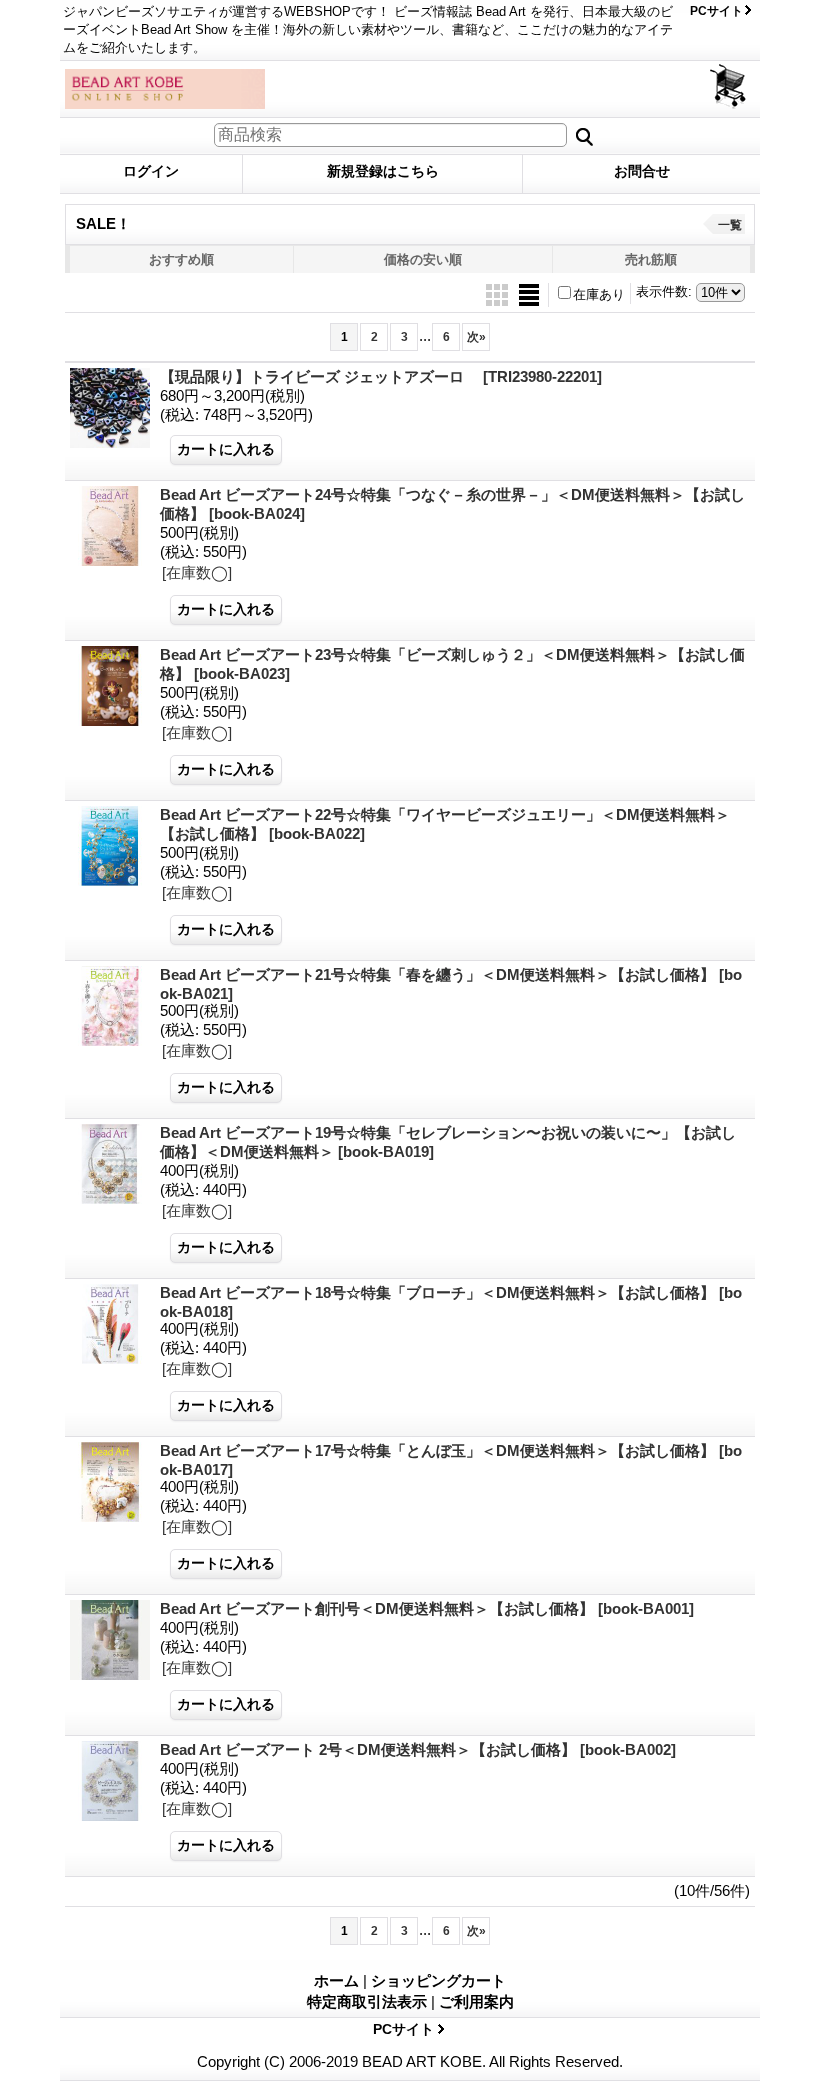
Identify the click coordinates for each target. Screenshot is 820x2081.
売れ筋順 (651, 259)
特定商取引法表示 (367, 2001)
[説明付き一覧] (529, 293)
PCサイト (716, 11)
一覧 (730, 225)
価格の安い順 (423, 259)
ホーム (336, 1980)
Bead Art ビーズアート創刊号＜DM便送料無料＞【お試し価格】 (427, 1608)
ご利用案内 (476, 2001)
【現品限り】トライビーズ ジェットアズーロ (381, 376)
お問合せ (642, 171)
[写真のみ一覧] (499, 293)
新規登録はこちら (383, 171)
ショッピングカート (729, 86)
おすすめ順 (181, 259)
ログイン (151, 171)
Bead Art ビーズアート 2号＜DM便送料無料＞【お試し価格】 (418, 1749)
